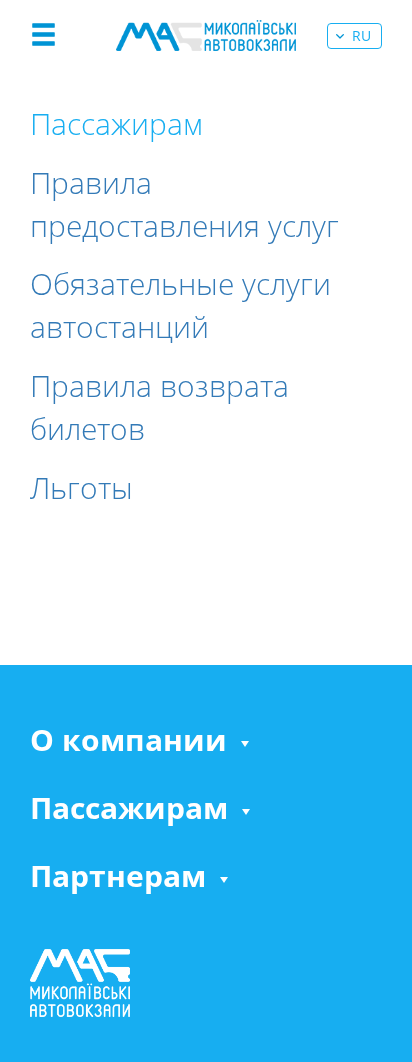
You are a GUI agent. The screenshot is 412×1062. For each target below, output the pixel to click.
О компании (128, 740)
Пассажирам (129, 808)
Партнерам (118, 876)
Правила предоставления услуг (184, 204)
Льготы (81, 487)
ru (361, 35)
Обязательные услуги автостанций (180, 305)
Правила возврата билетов (159, 407)
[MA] (206, 35)
